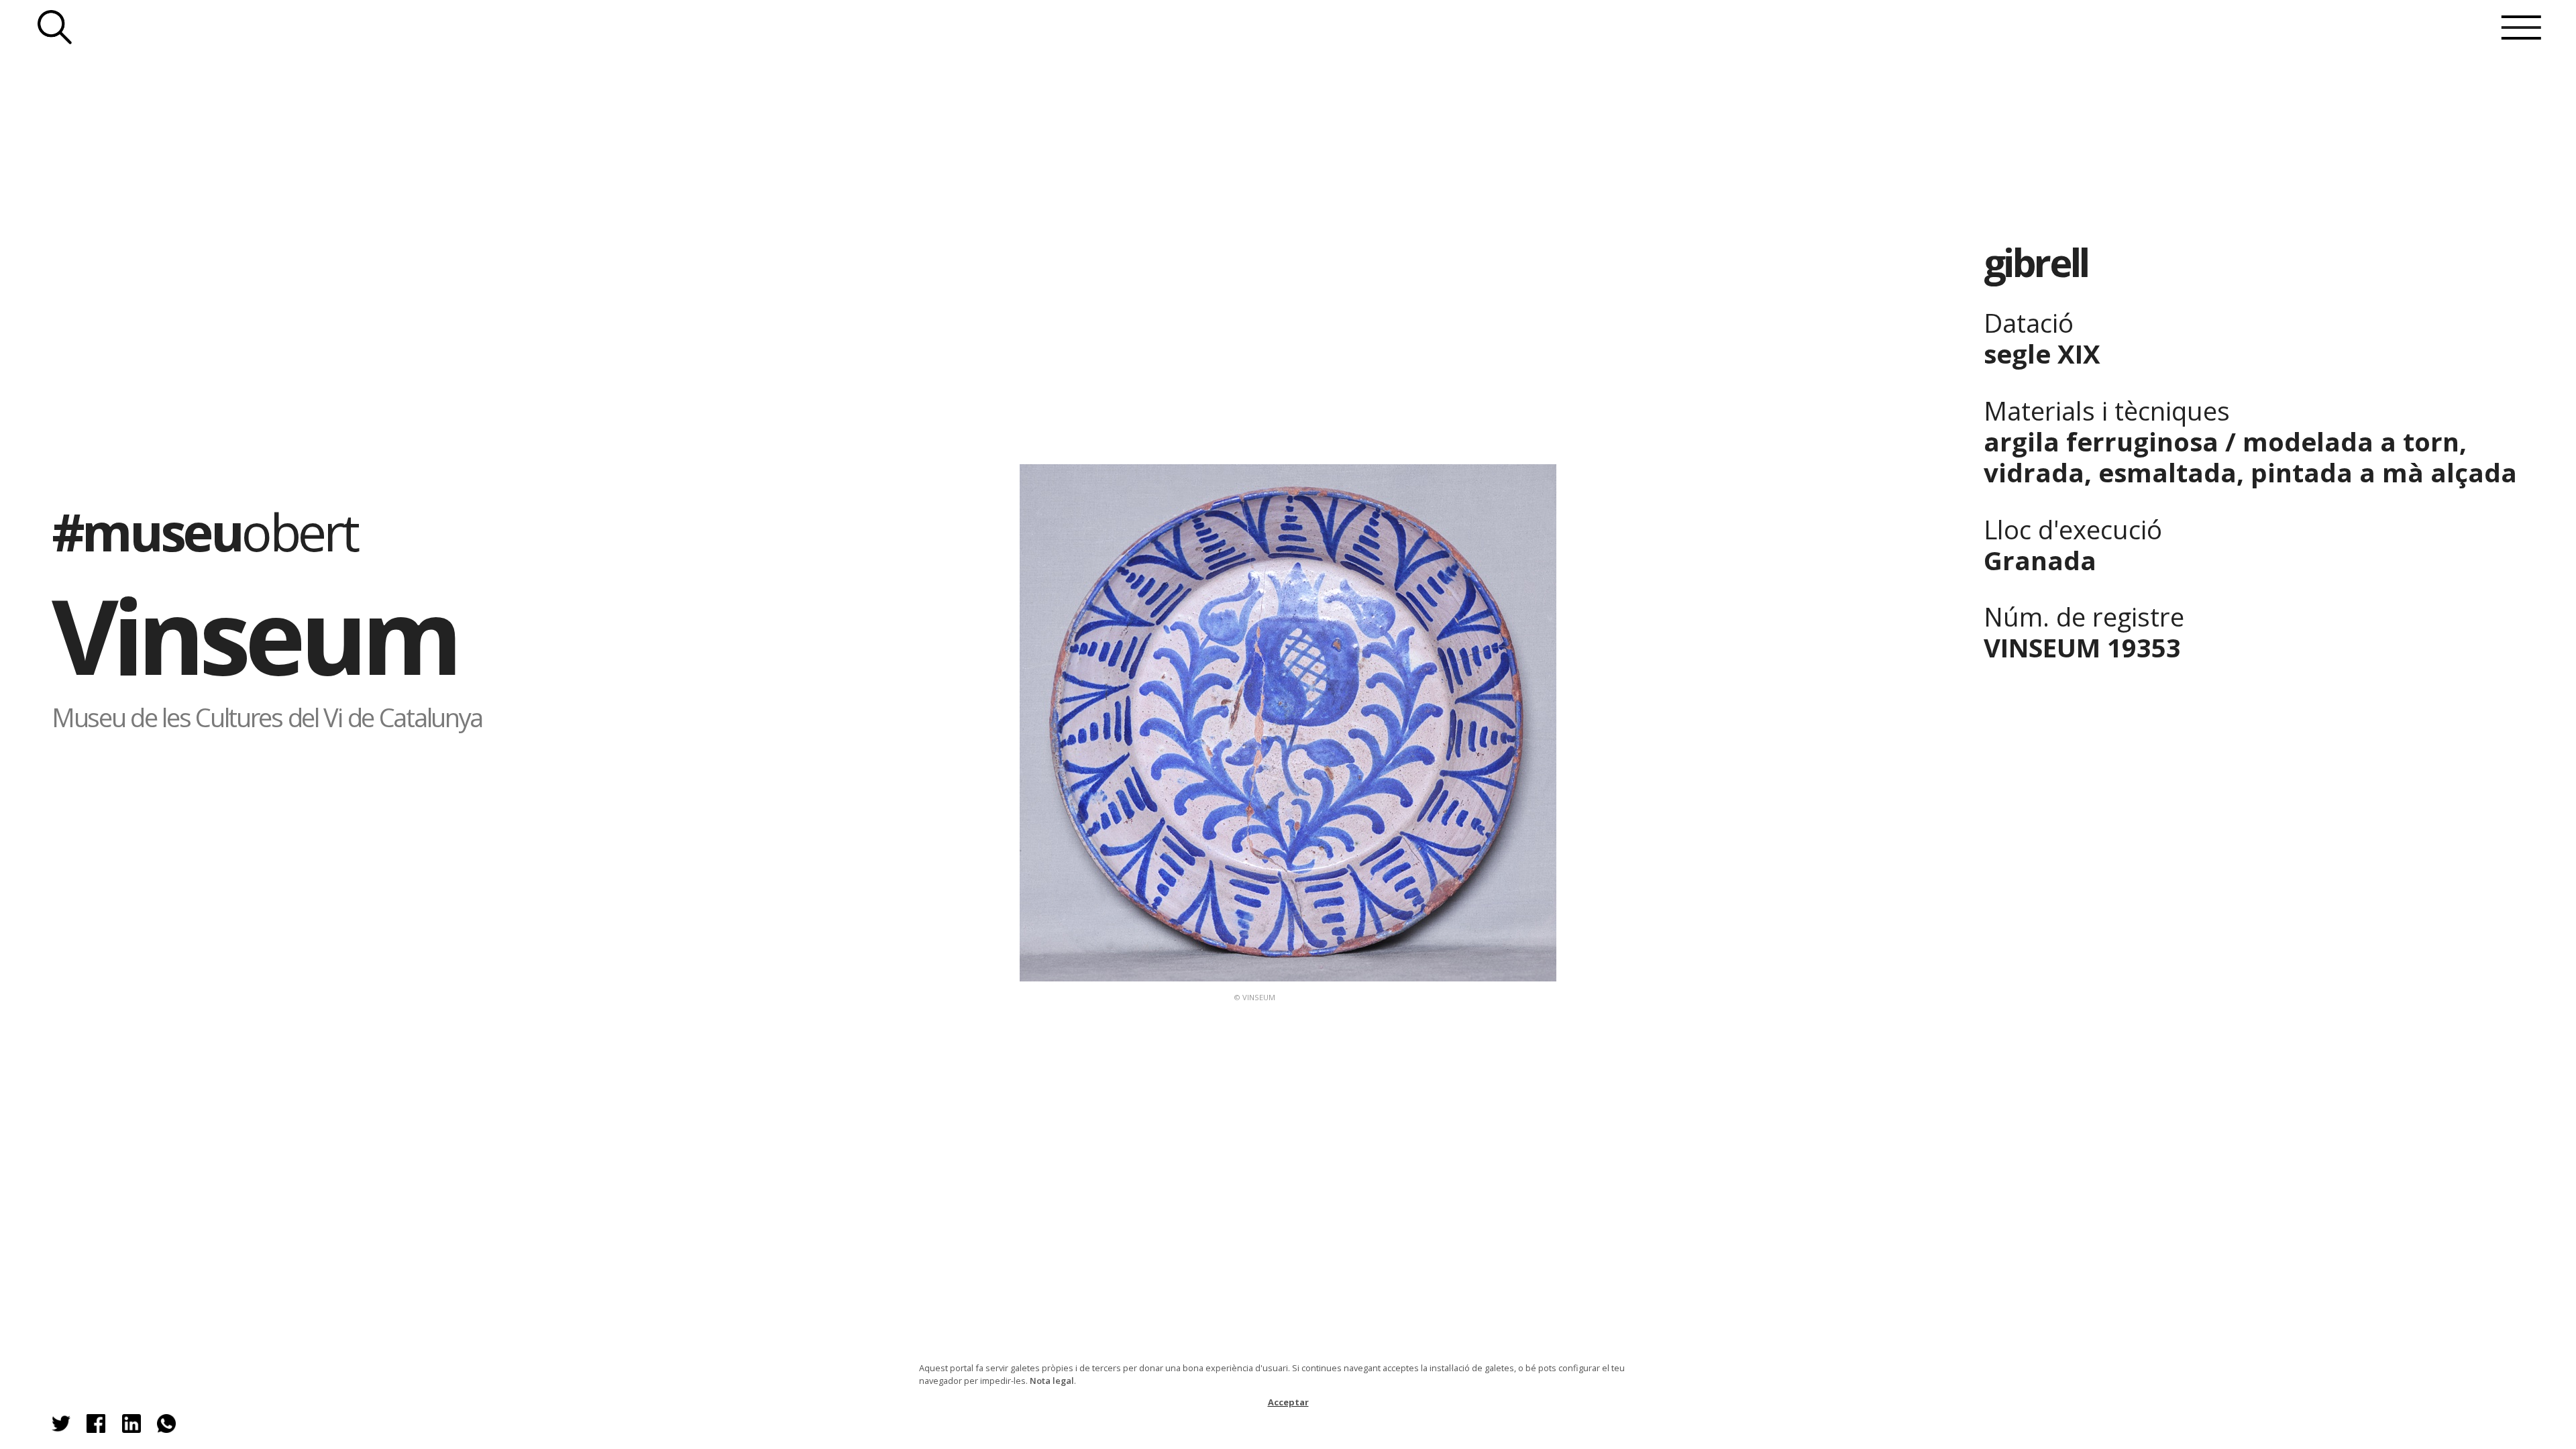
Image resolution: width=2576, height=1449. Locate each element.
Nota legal (1052, 1381)
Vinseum (254, 635)
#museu (204, 532)
